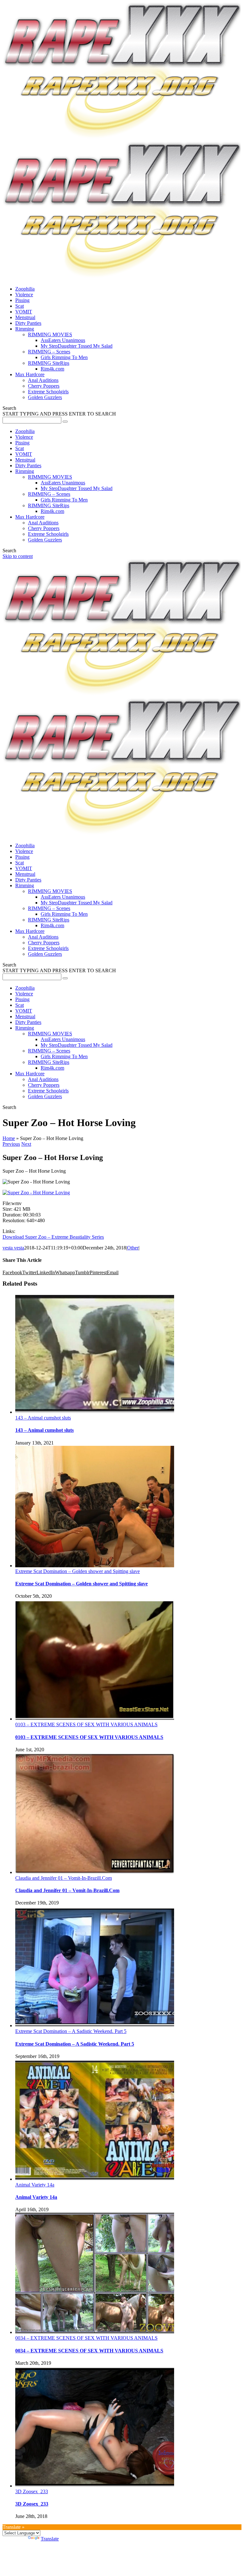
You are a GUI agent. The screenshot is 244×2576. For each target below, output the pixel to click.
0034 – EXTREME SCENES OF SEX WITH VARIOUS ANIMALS (86, 2338)
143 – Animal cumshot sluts (43, 1418)
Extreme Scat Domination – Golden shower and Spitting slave (78, 1571)
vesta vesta (13, 1248)
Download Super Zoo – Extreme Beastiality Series (53, 1237)
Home (9, 1138)
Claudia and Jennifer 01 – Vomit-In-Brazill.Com (64, 1878)
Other (133, 1248)
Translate (50, 2539)
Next (26, 1144)
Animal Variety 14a (35, 2185)
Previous (11, 1144)
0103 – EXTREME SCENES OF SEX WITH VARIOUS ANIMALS (86, 1724)
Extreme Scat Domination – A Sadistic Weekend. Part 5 (71, 2031)
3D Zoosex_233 (32, 2491)
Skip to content (18, 556)
